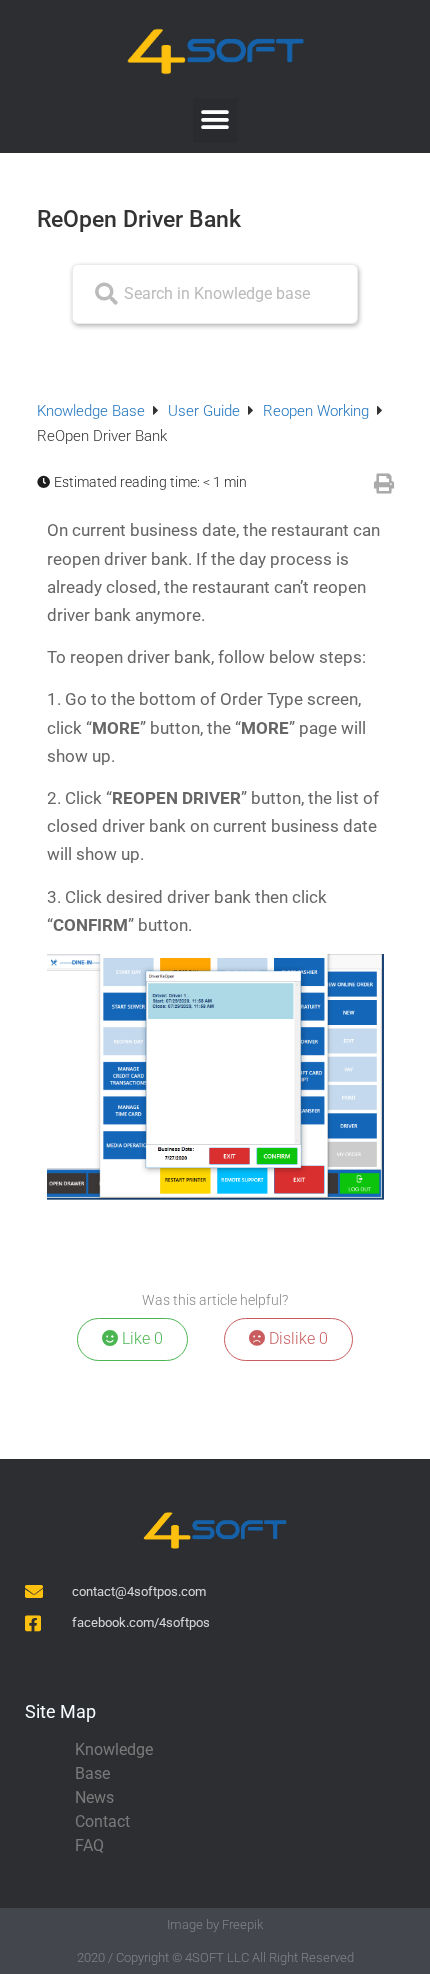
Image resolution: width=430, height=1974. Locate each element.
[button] (215, 120)
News (94, 1797)
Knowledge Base (93, 411)
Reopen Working (318, 411)
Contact (102, 1821)
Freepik (242, 1924)
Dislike (296, 1338)
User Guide (206, 411)
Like (140, 1338)
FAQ (89, 1845)
